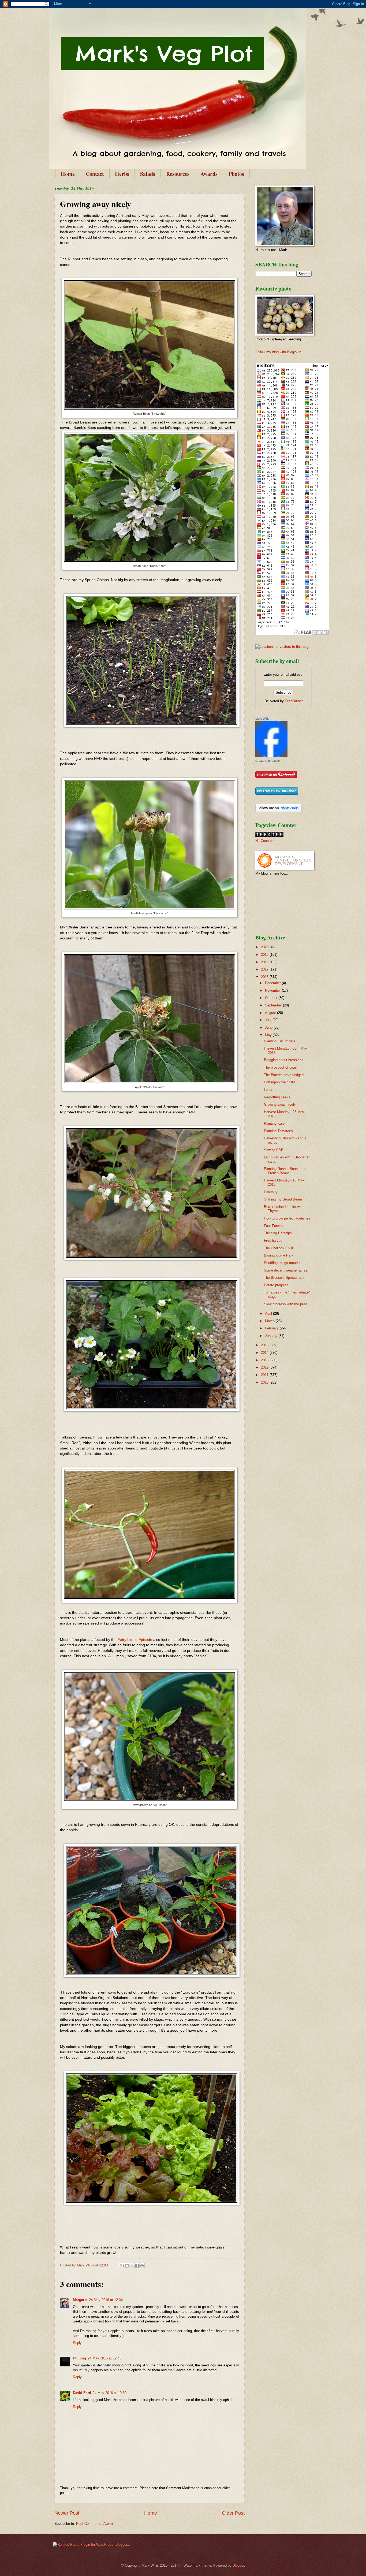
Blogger (238, 2565)
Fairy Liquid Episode (135, 1640)
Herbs (122, 174)
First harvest (274, 1241)
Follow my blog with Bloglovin (278, 352)
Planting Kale (274, 1123)
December (273, 983)
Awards (209, 174)
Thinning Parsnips (278, 1233)
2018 (265, 962)
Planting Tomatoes (278, 1131)
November (273, 990)
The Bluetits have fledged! (284, 1075)
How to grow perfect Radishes (287, 1218)
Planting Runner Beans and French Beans (285, 1171)
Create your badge (268, 761)
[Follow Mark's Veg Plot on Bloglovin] (279, 811)
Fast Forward (274, 1226)
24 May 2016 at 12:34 (106, 2300)
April (269, 1313)
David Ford (82, 2393)
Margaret (80, 2300)
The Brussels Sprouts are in (286, 1278)
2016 (265, 977)
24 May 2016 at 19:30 (110, 2393)
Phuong (79, 2358)
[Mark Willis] (271, 756)
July (269, 1020)
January (272, 1336)
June (269, 1027)
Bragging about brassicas (284, 1060)
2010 (265, 1382)
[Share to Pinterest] (142, 2266)
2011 (265, 1375)
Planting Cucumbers (280, 1041)
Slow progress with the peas (286, 1304)
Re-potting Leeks (277, 1097)
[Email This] (122, 2266)
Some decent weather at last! (287, 1270)
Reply (77, 2343)
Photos (236, 174)
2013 (265, 1360)
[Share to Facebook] (137, 2266)
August (271, 1013)
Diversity (271, 1192)
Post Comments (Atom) (94, 2524)
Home (68, 174)
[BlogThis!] (127, 2266)
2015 (265, 1345)
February (272, 1328)
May (269, 1035)
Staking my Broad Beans (283, 1199)
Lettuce (270, 1090)
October (272, 998)
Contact (95, 174)
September (274, 1005)
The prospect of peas (280, 1067)
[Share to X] (132, 2266)
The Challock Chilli (278, 1248)
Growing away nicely (280, 1104)
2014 (265, 1353)
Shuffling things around (282, 1263)
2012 (265, 1367)
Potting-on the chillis (280, 1082)
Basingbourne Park (279, 1255)
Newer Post (67, 2513)
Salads (148, 174)
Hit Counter (264, 841)
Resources (178, 174)
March (270, 1321)
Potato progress (276, 1285)
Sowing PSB (274, 1150)
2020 (265, 947)
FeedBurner (294, 701)
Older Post (233, 2513)
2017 (265, 969)
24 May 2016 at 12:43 (104, 2358)
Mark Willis (262, 719)
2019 (265, 955)
